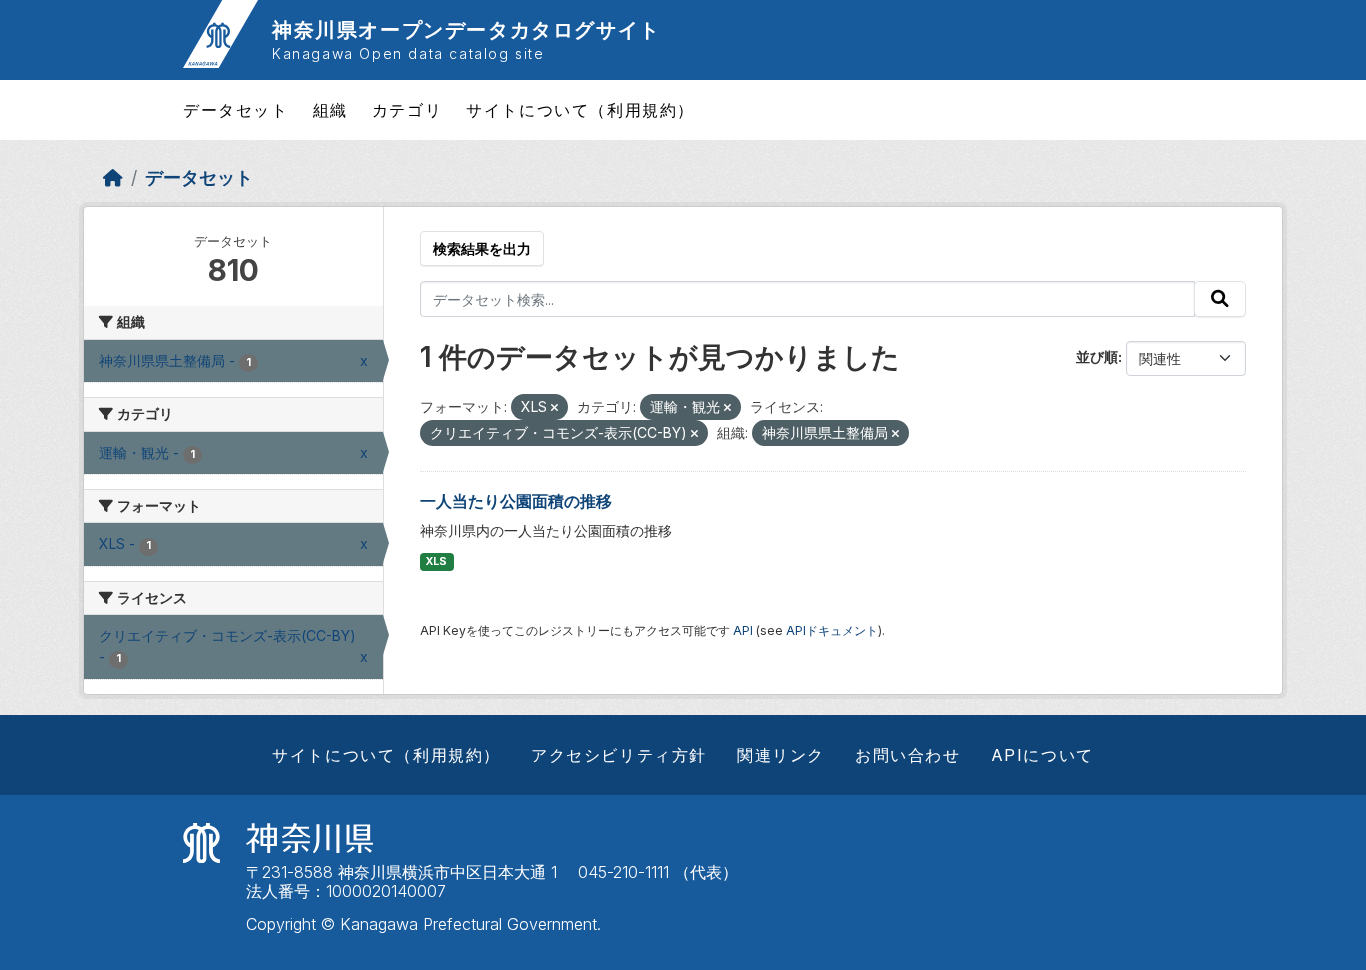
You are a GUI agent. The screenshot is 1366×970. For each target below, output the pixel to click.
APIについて (1042, 755)
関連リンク (781, 755)
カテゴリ (407, 110)
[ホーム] (113, 177)
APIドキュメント (832, 630)
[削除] (554, 408)
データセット (236, 110)
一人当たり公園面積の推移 (516, 501)
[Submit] (1220, 299)
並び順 (1097, 356)
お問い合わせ (908, 755)
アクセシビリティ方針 (619, 755)
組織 (330, 110)
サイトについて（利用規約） (580, 110)
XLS (436, 561)
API (743, 630)
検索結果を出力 (482, 248)
